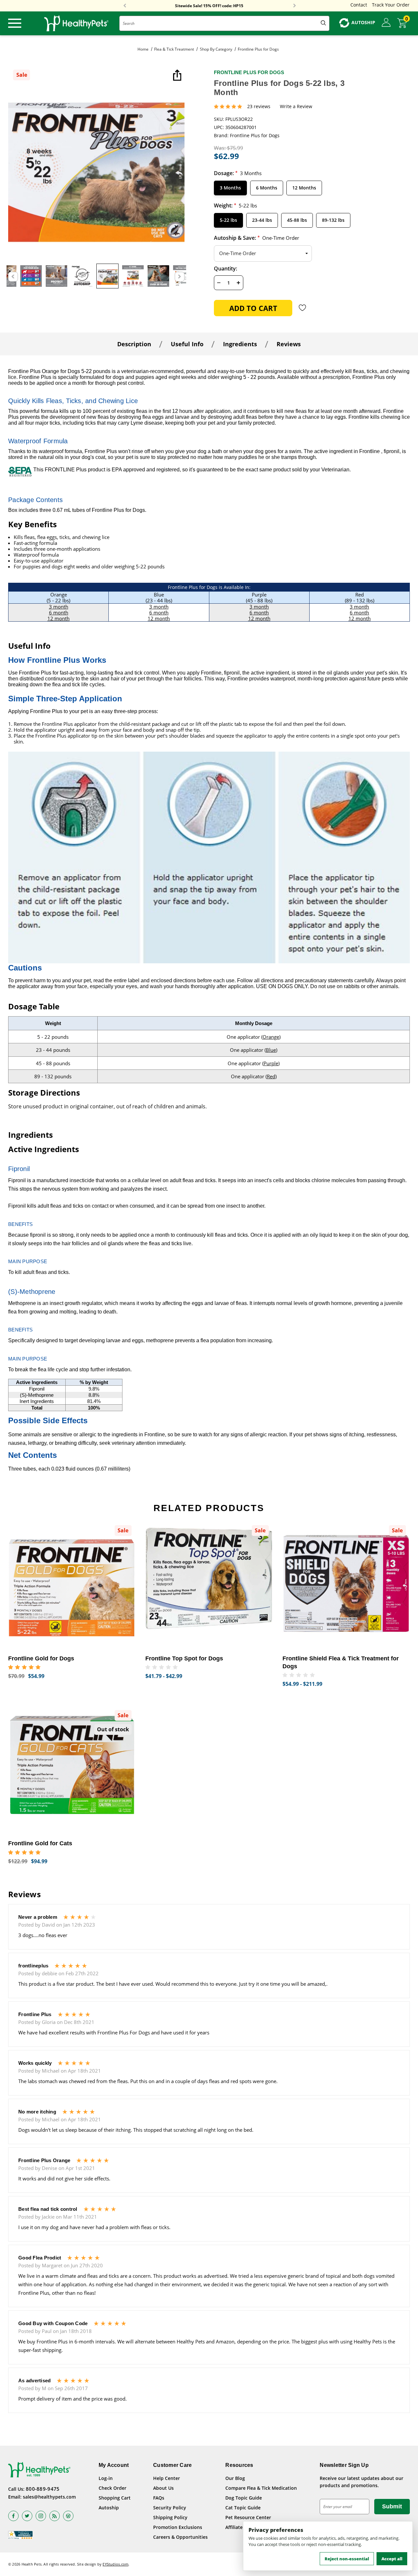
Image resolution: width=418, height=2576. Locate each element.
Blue (271, 1050)
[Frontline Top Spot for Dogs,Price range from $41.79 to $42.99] (209, 1585)
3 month (59, 607)
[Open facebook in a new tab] (13, 2516)
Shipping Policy (170, 2517)
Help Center (167, 2478)
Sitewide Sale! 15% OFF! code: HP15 (209, 6)
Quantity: (225, 269)
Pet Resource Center (248, 2517)
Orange (271, 1037)
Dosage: (238, 173)
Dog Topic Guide (244, 2498)
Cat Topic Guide (243, 2508)
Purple (271, 1063)
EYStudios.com (115, 2564)
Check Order (113, 2488)
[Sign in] (386, 23)
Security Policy (170, 2508)
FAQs (159, 2498)
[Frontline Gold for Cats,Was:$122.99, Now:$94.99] (72, 1770)
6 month (59, 612)
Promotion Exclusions (178, 2527)
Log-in (106, 2478)
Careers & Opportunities (180, 2537)
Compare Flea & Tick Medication (261, 2488)
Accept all (392, 2559)
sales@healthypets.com (49, 2497)
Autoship (109, 2508)
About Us (163, 2488)
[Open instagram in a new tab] (41, 2516)
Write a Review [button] (296, 107)
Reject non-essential (347, 2559)
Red (271, 1076)
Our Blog (235, 2478)
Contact (359, 5)
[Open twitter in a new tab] (27, 2516)
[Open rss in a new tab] (55, 2516)
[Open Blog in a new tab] (68, 2516)
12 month (58, 618)
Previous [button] (125, 6)
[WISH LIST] (303, 308)
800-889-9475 (43, 2489)
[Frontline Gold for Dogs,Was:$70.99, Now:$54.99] (72, 1585)
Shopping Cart (115, 2498)
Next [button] (295, 6)
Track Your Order (391, 5)
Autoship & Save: (257, 238)
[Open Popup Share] (176, 76)
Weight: (235, 205)
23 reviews (259, 107)
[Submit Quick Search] (323, 23)
